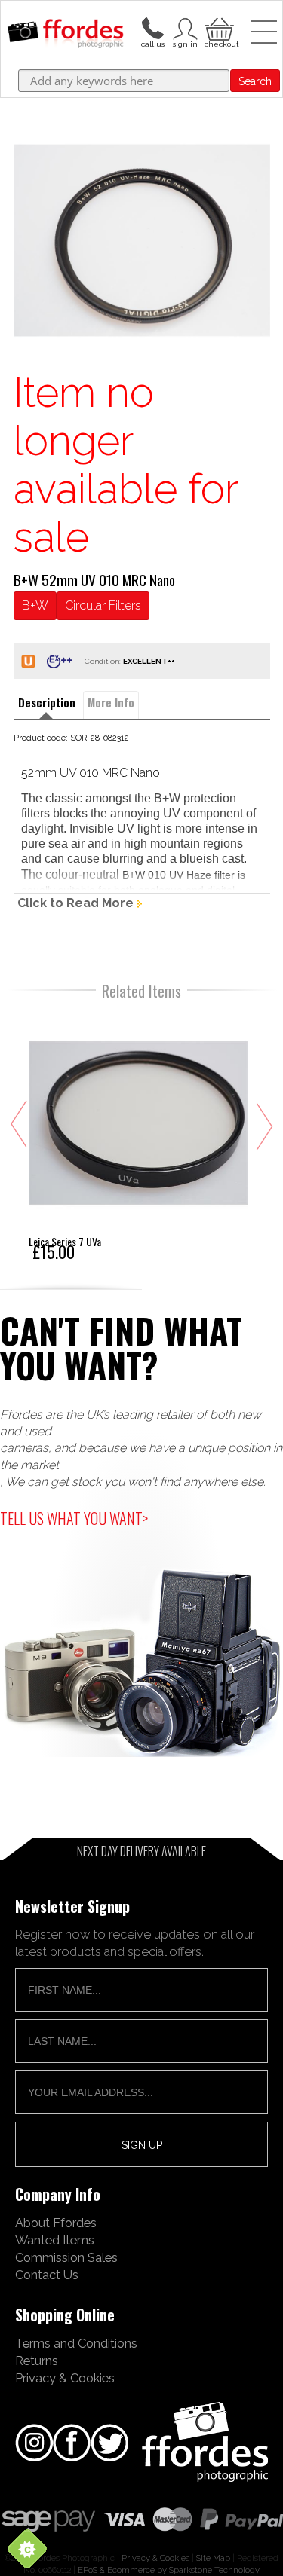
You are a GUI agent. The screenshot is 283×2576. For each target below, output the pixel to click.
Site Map (213, 2558)
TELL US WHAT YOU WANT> (74, 1518)
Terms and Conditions (76, 2343)
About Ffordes (56, 2223)
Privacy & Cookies (65, 2378)
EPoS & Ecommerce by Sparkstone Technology (169, 2570)
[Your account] (152, 27)
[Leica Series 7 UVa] (138, 1136)
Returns (37, 2361)
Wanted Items (55, 2240)
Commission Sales (66, 2257)
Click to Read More (75, 903)
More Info (111, 703)
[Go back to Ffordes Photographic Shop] (65, 35)
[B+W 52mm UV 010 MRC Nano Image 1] (142, 240)
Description (47, 703)
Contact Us (47, 2275)
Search (255, 81)
